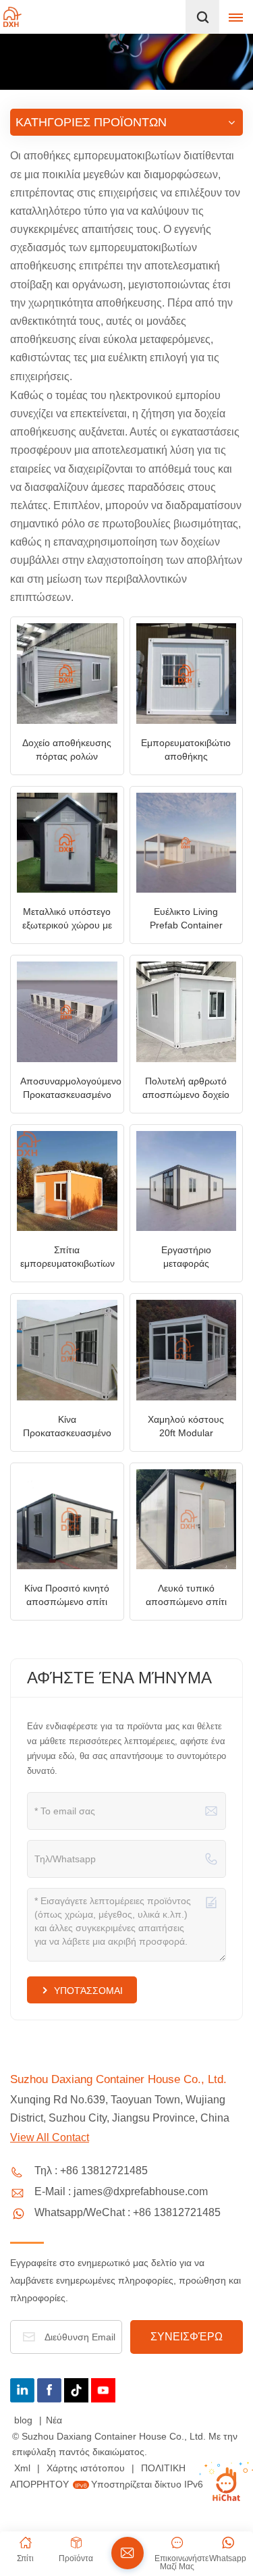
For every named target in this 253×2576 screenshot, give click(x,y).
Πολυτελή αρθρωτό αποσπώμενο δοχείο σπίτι (186, 1088)
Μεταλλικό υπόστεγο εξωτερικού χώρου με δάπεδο (67, 919)
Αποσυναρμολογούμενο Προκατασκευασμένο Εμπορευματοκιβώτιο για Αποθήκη (71, 1088)
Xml (22, 2468)
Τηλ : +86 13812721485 (91, 2171)
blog (25, 2420)
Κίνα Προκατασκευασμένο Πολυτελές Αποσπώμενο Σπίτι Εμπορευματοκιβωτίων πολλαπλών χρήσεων (68, 1427)
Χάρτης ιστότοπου (87, 2468)
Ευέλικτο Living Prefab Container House (186, 919)
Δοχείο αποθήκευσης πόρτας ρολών (67, 750)
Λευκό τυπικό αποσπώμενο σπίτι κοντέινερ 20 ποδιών (186, 1596)
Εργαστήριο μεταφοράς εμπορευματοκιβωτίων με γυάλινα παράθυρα (187, 1257)
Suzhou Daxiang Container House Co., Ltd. (118, 2079)
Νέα (54, 2420)
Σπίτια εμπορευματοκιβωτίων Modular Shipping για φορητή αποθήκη (67, 1257)
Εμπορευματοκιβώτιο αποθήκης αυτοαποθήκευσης (186, 750)
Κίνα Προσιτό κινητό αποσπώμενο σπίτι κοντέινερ (67, 1596)
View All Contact (50, 2137)
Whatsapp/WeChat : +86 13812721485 (128, 2212)
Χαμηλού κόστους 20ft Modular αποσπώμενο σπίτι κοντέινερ (186, 1427)
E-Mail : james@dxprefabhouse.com (121, 2191)
